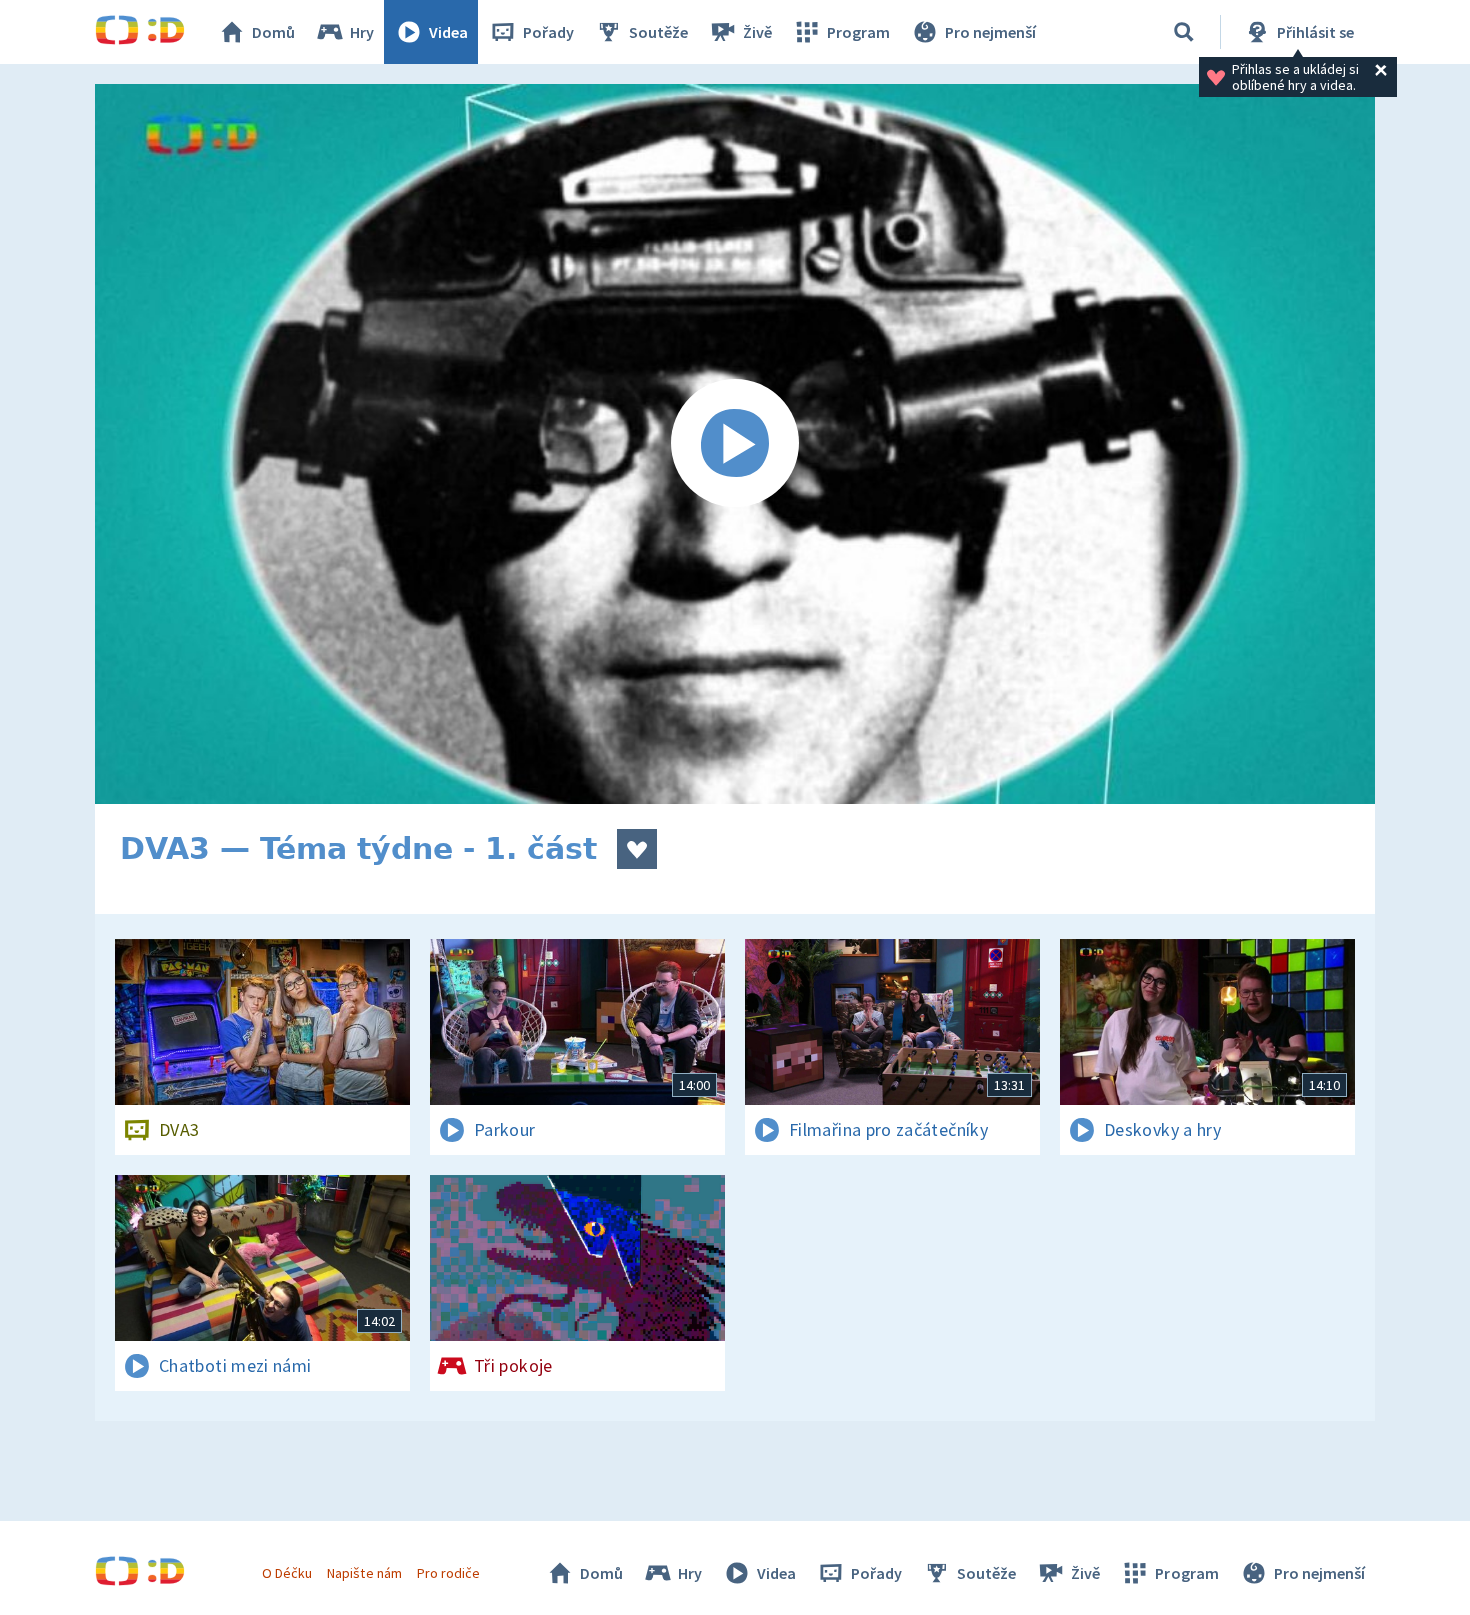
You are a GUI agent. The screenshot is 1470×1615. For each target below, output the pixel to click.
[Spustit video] (735, 444)
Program (858, 32)
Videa (448, 32)
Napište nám (364, 1573)
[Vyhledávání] (1184, 32)
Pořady (548, 32)
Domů (273, 32)
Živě (757, 32)
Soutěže (658, 32)
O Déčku (287, 1573)
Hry (362, 32)
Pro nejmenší (990, 32)
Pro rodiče (448, 1573)
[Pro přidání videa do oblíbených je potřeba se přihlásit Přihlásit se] (637, 849)
